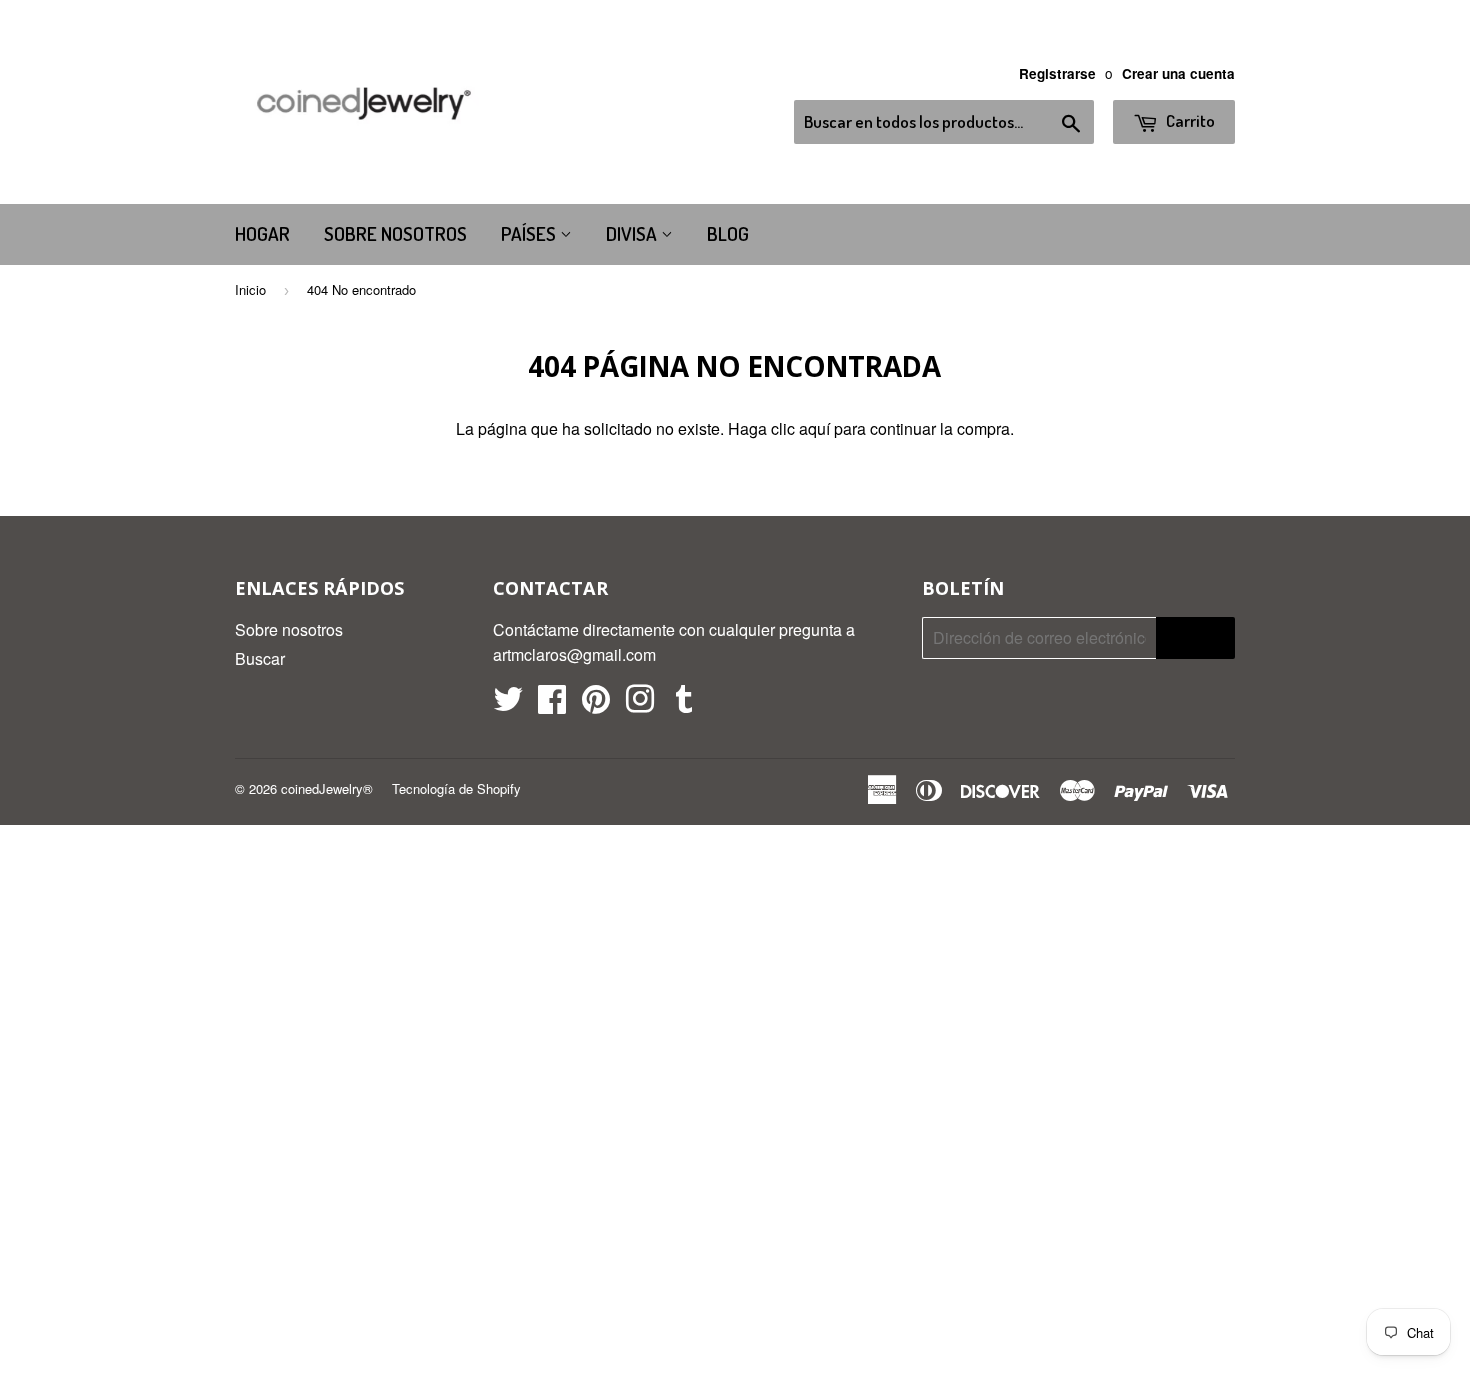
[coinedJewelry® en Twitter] (508, 704)
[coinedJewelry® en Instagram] (640, 704)
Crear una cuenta (1178, 73)
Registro (1195, 637)
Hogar (262, 233)
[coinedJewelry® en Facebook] (552, 704)
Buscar (260, 658)
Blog (728, 233)
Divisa (633, 233)
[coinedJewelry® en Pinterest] (596, 704)
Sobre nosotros (395, 233)
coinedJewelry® (327, 788)
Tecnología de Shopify (456, 788)
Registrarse (1057, 73)
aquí (814, 428)
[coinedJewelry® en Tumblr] (684, 704)
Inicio (250, 289)
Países (530, 233)
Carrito (1189, 120)
